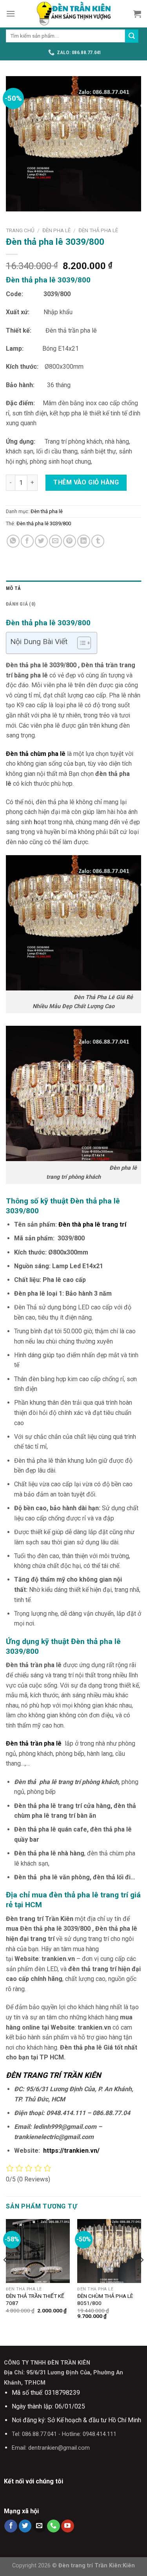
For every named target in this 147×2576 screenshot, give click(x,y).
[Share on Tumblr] (98, 541)
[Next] (142, 2276)
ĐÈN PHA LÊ (56, 230)
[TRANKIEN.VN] (74, 14)
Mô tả (13, 588)
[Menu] (11, 14)
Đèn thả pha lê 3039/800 (44, 523)
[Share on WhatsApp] (13, 541)
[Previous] (5, 2276)
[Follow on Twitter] (25, 2526)
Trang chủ (20, 230)
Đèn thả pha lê (98, 230)
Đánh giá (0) (21, 604)
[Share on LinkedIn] (84, 541)
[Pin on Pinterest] (70, 541)
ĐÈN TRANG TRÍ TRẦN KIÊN (54, 2075)
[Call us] (54, 2526)
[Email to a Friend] (55, 541)
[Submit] (132, 36)
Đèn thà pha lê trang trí (92, 1224)
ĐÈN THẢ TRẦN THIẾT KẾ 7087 (35, 2299)
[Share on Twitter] (41, 541)
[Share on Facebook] (27, 541)
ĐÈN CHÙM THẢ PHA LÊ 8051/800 (105, 2299)
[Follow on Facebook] (11, 2526)
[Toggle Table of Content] (80, 643)
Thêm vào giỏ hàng (86, 482)
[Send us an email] (39, 2526)
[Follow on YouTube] (68, 2526)
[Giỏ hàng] (137, 14)
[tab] (73, 588)
